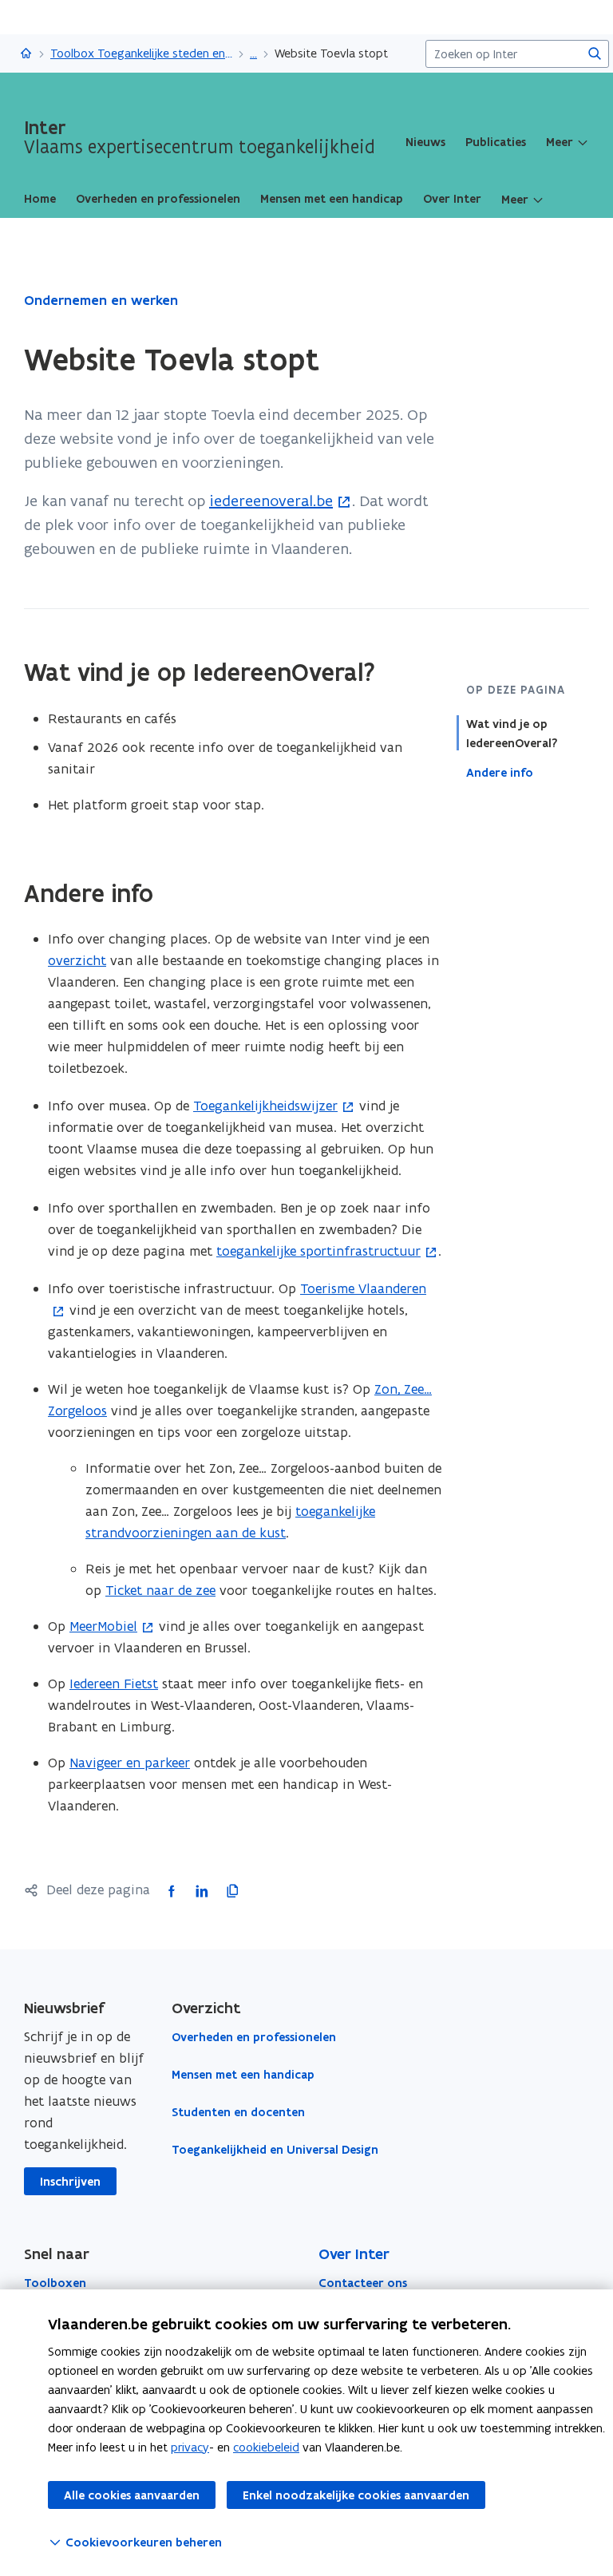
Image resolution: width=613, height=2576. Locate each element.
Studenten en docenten (238, 2112)
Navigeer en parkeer (130, 1763)
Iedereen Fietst (114, 1684)
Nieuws (425, 142)
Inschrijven (70, 2182)
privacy (190, 2447)
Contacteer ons (363, 2283)
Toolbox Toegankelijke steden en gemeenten (141, 53)
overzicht (77, 960)
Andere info (500, 773)
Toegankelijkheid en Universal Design (275, 2150)
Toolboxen (55, 2283)
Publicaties (496, 142)
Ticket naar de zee (160, 1590)
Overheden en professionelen (254, 2037)
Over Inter (354, 2254)
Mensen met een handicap (243, 2075)
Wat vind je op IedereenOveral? (512, 734)
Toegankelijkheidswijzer (265, 1106)
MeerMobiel (103, 1626)
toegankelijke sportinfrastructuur (318, 1251)
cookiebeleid (266, 2447)
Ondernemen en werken (101, 300)
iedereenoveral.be (271, 501)
